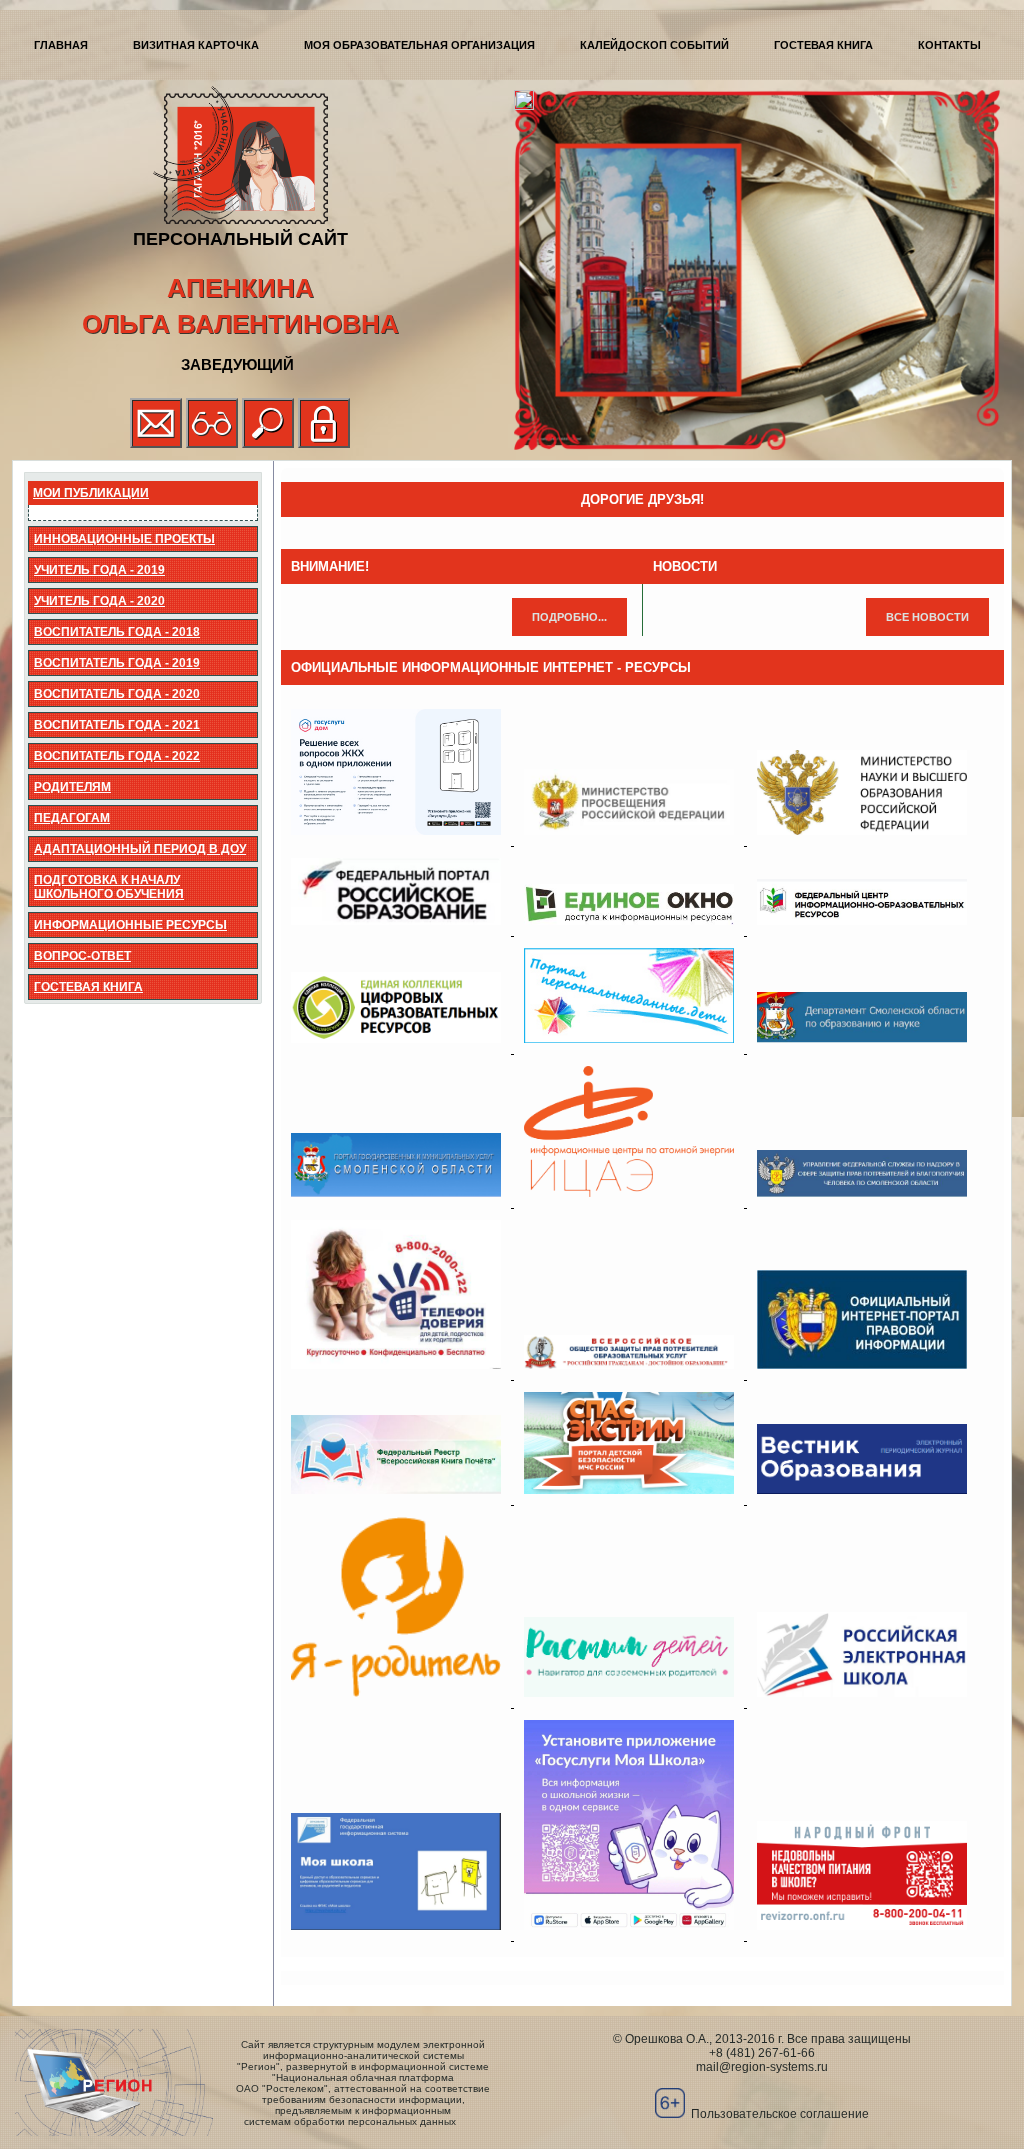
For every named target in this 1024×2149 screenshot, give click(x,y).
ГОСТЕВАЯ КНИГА (88, 987)
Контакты (949, 45)
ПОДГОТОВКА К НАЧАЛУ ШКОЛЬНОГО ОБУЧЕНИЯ (109, 887)
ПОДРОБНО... (569, 617)
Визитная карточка (196, 45)
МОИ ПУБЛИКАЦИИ (91, 493)
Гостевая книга (823, 45)
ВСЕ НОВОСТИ (927, 617)
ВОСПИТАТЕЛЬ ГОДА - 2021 (117, 725)
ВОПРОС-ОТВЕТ (82, 956)
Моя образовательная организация (419, 45)
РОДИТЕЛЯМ (72, 787)
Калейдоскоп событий (654, 45)
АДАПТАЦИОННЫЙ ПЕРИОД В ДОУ (140, 849)
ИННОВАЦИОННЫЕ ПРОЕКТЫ (124, 539)
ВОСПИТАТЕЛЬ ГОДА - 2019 (117, 663)
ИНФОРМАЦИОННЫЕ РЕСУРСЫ (130, 925)
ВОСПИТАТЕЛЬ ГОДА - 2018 (117, 632)
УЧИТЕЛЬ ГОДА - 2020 (99, 601)
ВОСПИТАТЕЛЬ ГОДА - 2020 (117, 694)
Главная (61, 45)
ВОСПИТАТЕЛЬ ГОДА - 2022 (117, 756)
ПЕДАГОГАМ (72, 818)
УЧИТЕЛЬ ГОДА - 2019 (99, 570)
